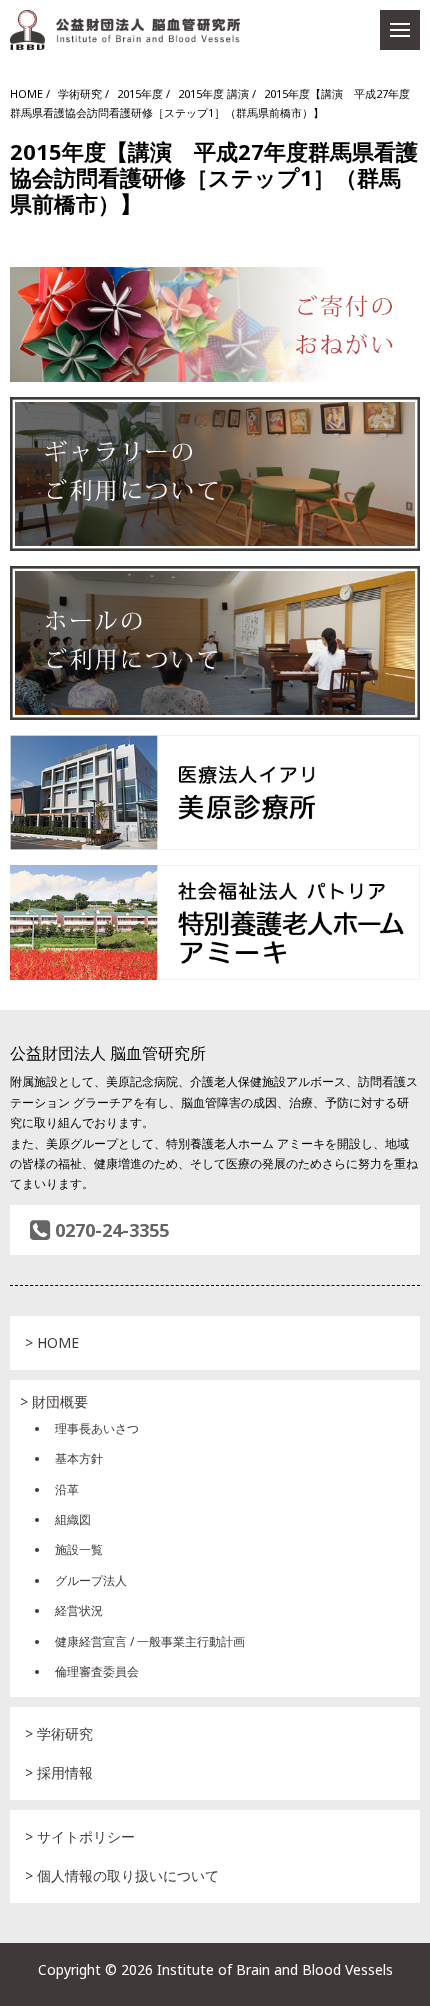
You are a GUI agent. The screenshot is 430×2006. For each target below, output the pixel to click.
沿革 (67, 1489)
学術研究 (80, 93)
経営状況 (79, 1610)
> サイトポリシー (80, 1836)
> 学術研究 (59, 1733)
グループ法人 (91, 1580)
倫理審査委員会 (97, 1671)
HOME (26, 93)
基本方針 (79, 1458)
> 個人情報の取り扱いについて (122, 1875)
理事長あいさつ (97, 1428)
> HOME (52, 1342)
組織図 (73, 1519)
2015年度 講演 (213, 93)
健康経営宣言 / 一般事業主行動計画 (150, 1641)
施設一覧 (79, 1549)
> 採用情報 (59, 1772)
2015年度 (140, 93)
